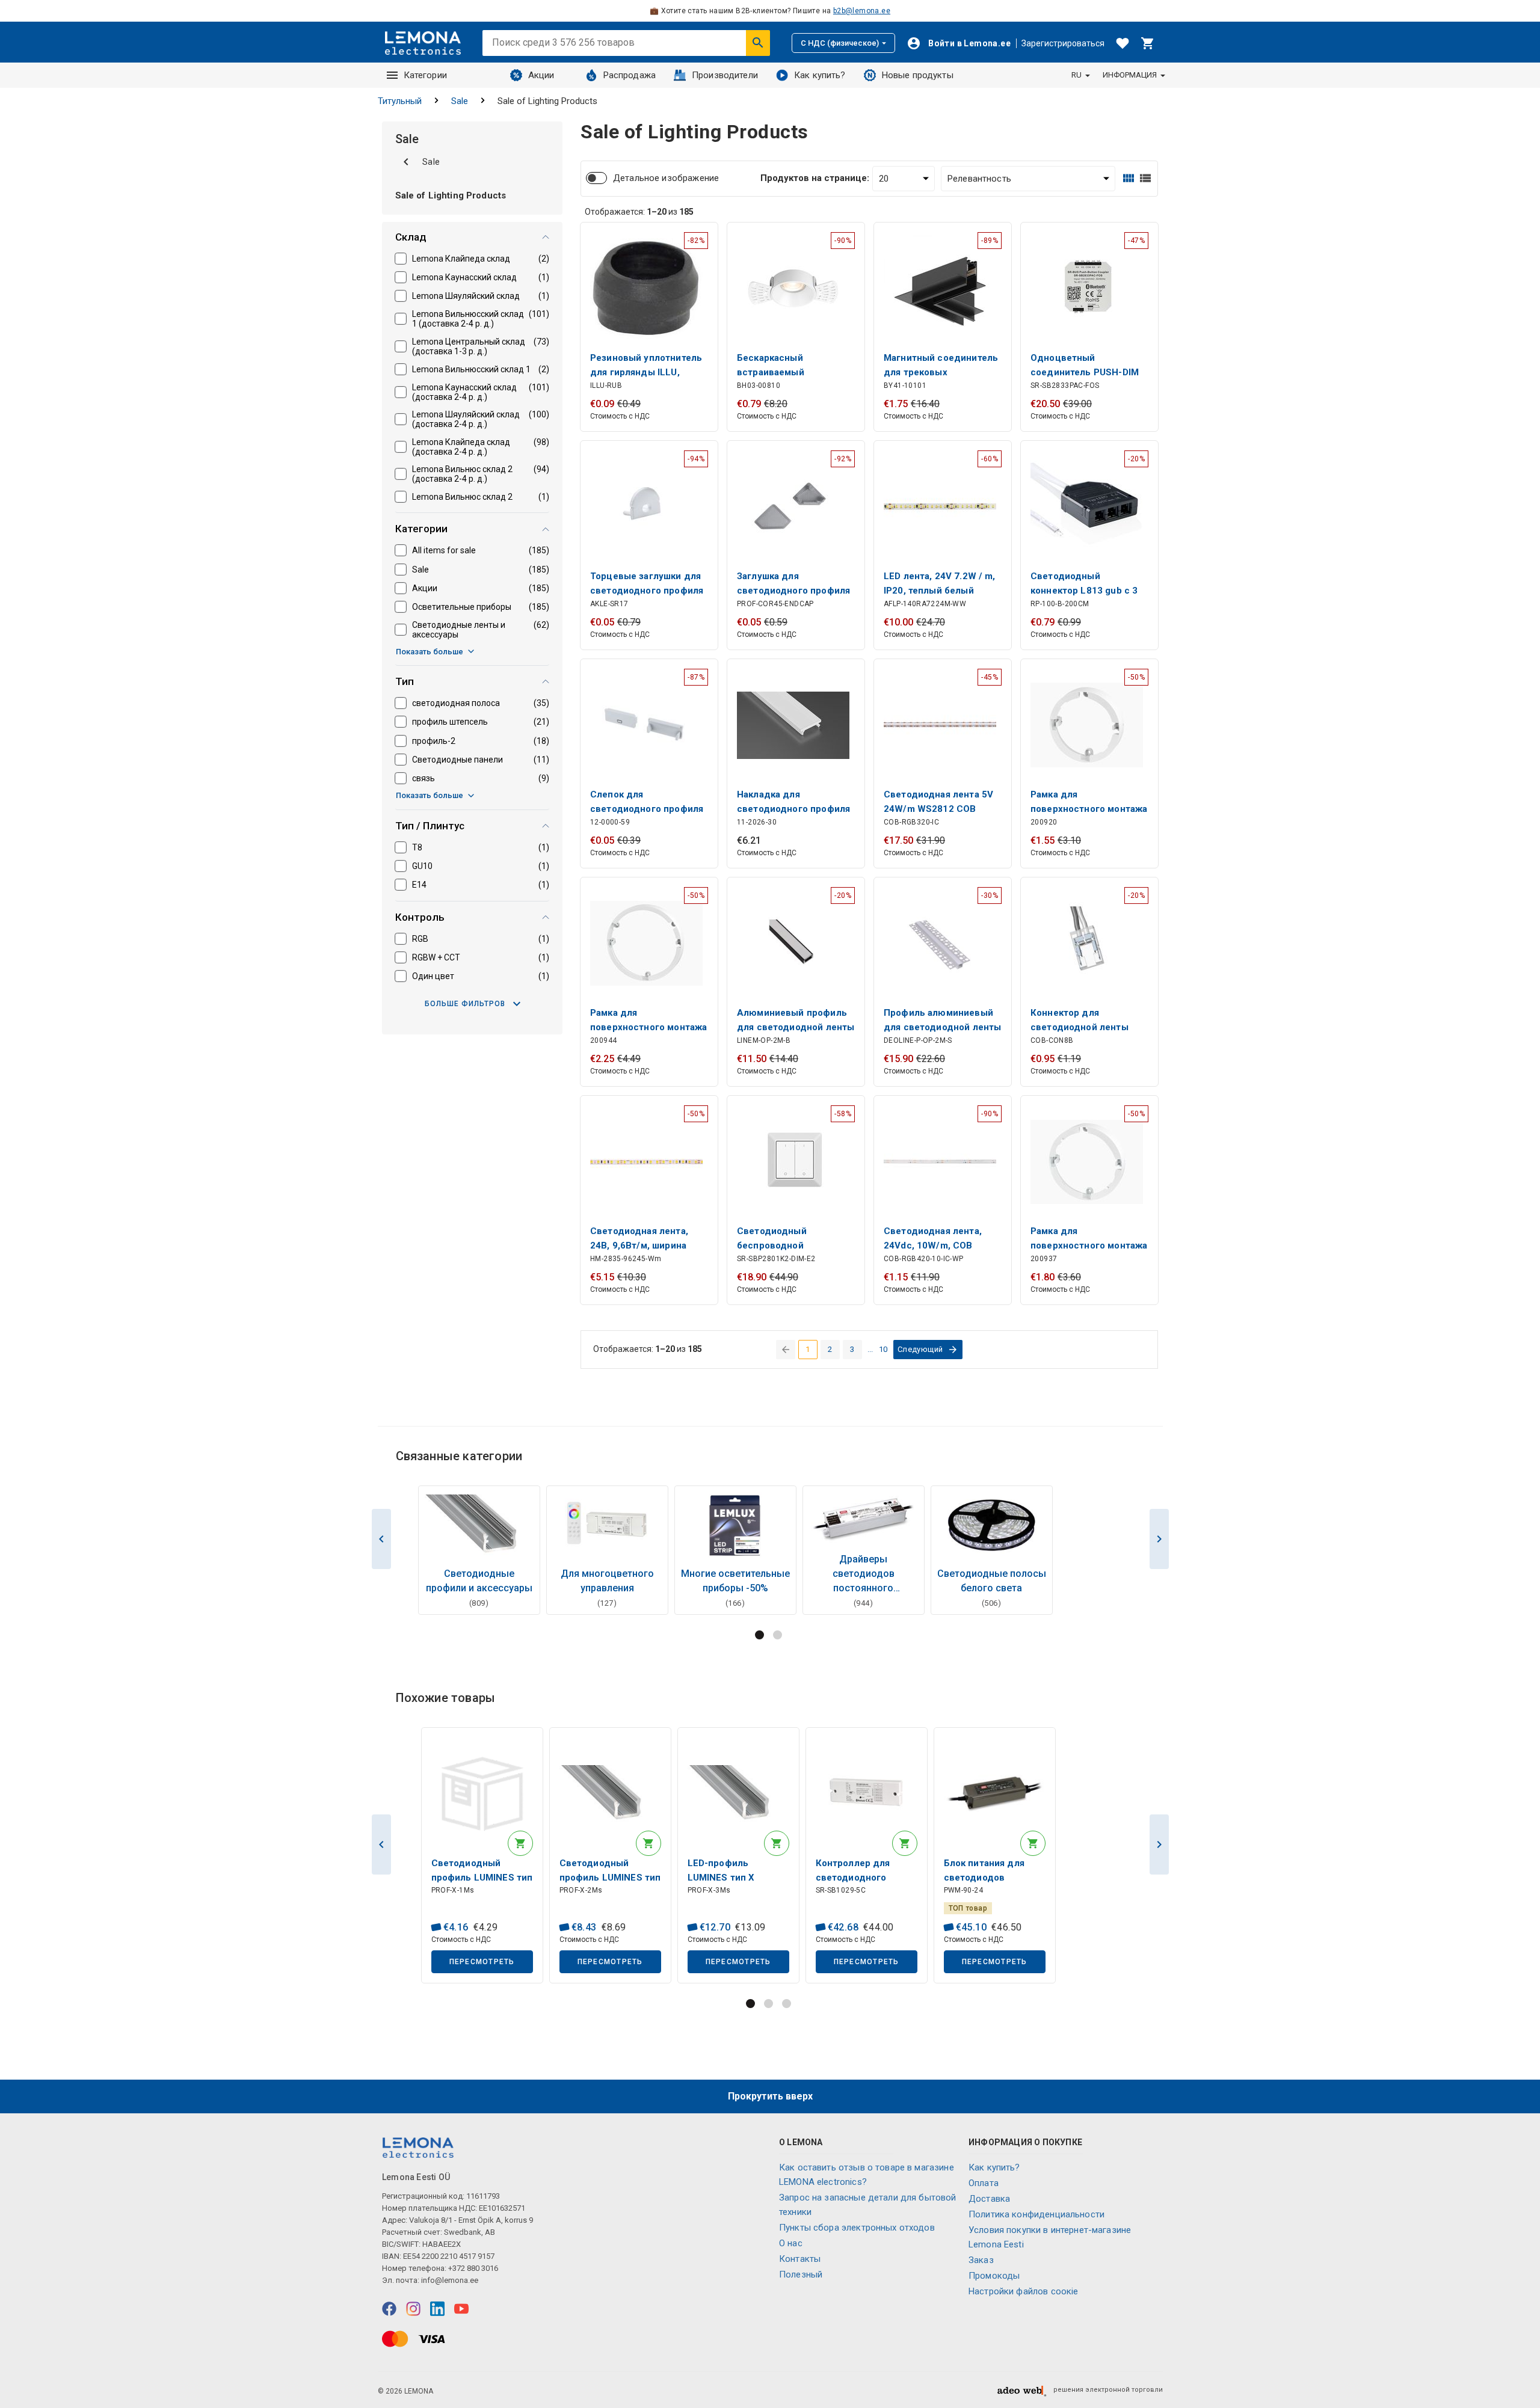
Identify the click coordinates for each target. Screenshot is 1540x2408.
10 (883, 1349)
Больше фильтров (465, 1004)
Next (1159, 1539)
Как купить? (820, 75)
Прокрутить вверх (770, 2096)
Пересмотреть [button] (482, 1962)
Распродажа (630, 75)
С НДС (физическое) (840, 43)
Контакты (800, 2259)
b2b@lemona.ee (862, 11)
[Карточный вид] (1129, 178)
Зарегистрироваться (1063, 43)
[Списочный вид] (1145, 178)
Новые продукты (918, 75)
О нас (791, 2243)
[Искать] (758, 43)
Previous (381, 1539)
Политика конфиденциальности (1036, 2214)
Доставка (989, 2199)
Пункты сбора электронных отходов (857, 2228)
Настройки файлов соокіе (1023, 2291)
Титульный (400, 101)
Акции (541, 75)
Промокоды (994, 2276)
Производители (725, 75)
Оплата (984, 2183)
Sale (460, 101)
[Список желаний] (1123, 43)
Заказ (981, 2260)
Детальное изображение (666, 178)
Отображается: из (639, 212)
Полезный (801, 2274)
